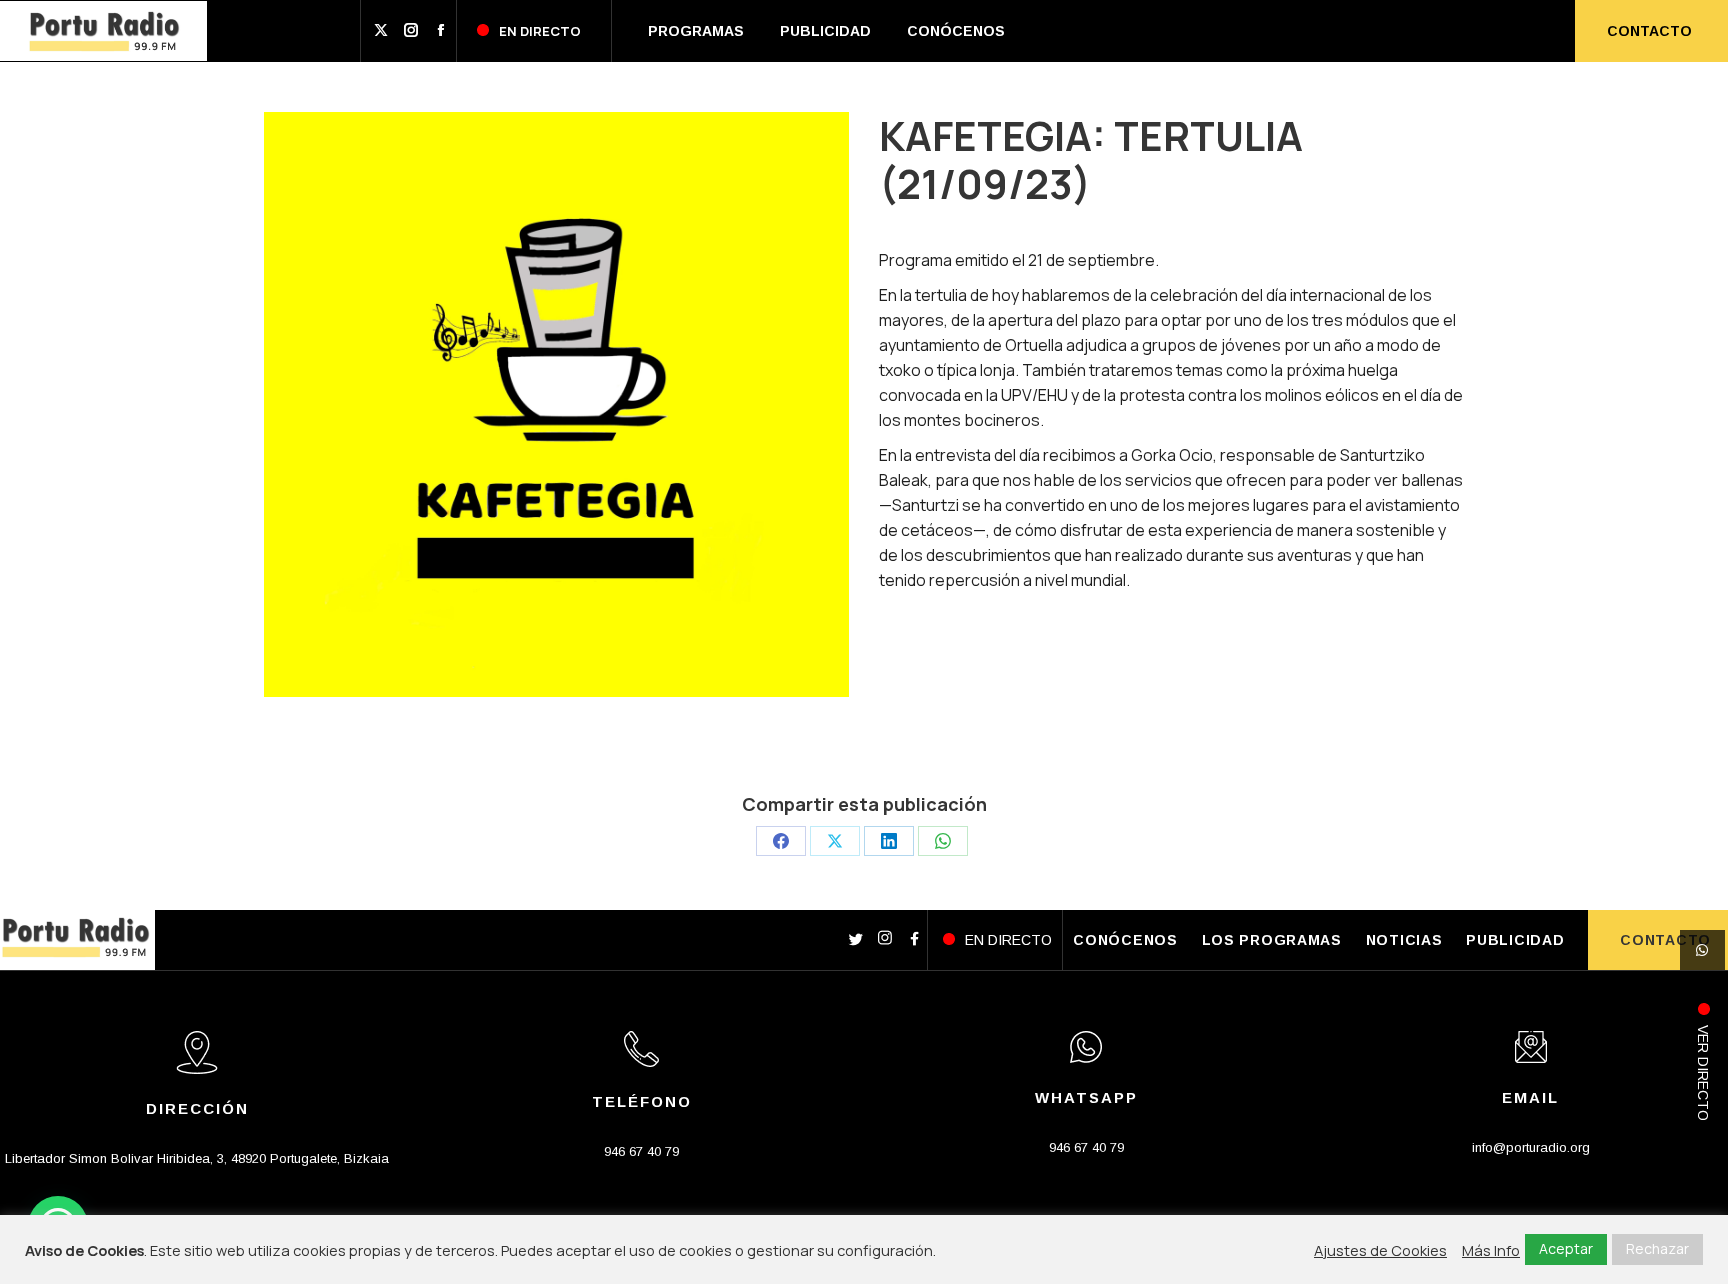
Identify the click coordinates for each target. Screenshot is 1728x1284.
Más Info (1491, 1250)
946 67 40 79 (641, 1151)
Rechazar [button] (1657, 1248)
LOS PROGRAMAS (1272, 940)
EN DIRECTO (1008, 940)
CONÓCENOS (1125, 940)
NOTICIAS (1404, 940)
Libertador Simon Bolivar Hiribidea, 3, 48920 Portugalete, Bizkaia (197, 1158)
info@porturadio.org (1531, 1147)
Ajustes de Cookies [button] (1380, 1250)
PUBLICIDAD (1515, 940)
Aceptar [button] (1566, 1248)
